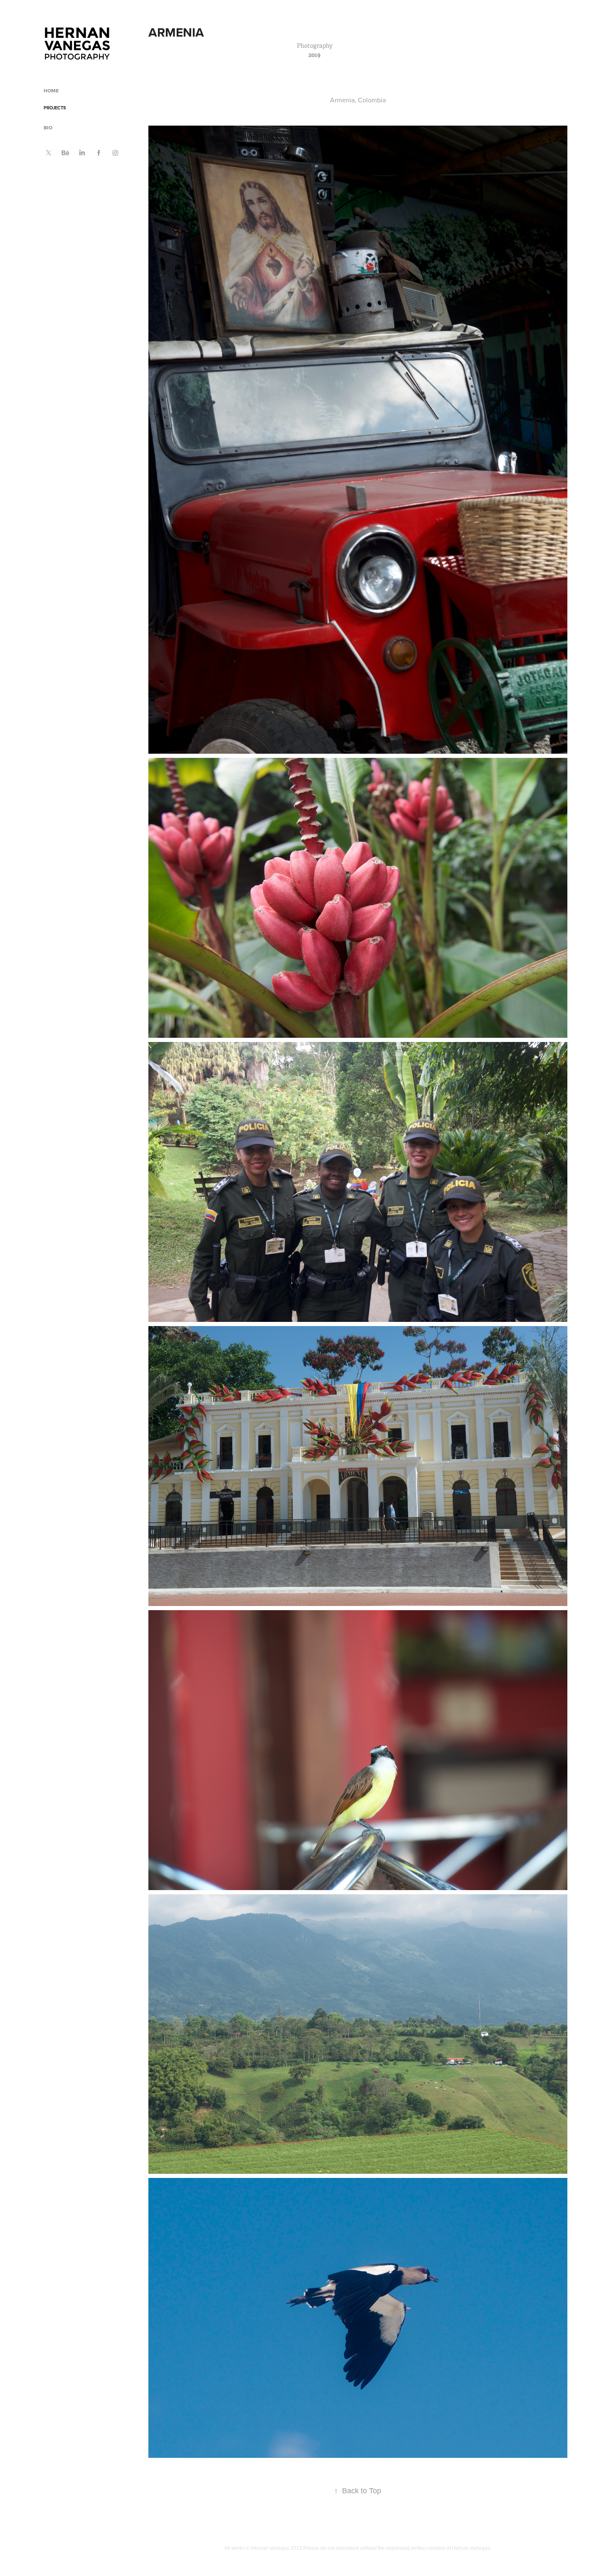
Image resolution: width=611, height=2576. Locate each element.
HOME (51, 91)
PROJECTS (55, 108)
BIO (48, 128)
